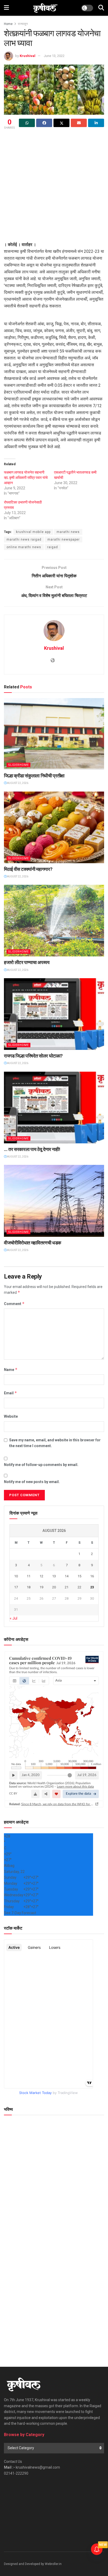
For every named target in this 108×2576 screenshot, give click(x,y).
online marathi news (24, 547)
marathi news (68, 532)
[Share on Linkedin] (96, 123)
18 (29, 1587)
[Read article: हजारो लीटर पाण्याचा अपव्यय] (54, 921)
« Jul (13, 1618)
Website (11, 1416)
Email (10, 1393)
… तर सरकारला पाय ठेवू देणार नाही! (32, 1149)
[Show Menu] (6, 8)
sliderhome (18, 765)
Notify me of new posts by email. (32, 1482)
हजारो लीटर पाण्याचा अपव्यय (27, 962)
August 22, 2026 (17, 783)
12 (41, 1576)
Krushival (28, 56)
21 (67, 1587)
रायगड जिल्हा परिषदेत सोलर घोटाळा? (33, 1056)
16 (92, 1576)
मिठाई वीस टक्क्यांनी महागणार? (28, 869)
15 (79, 1576)
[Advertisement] (54, 187)
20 (54, 1587)
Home (8, 24)
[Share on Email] (79, 123)
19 (41, 1587)
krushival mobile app (33, 532)
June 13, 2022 (54, 56)
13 (54, 1576)
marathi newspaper (64, 540)
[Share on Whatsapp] (27, 123)
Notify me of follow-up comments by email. (41, 1465)
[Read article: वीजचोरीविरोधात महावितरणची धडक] (54, 1201)
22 (79, 1587)
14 (67, 1576)
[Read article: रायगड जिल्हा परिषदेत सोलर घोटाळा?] (54, 1014)
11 (29, 1576)
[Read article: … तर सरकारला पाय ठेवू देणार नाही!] (54, 1108)
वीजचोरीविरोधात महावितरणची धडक (33, 1243)
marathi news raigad (24, 540)
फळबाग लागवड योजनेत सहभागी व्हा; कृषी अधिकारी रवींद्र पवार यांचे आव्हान (26, 478)
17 (16, 1587)
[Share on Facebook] (44, 123)
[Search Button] (101, 8)
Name (11, 1370)
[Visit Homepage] (45, 8)
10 (16, 1576)
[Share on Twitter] (61, 123)
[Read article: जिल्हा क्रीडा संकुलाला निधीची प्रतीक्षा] (54, 734)
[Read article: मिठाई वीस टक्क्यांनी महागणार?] (54, 827)
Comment (14, 1304)
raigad (53, 547)
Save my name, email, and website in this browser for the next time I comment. (55, 1443)
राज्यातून (23, 24)
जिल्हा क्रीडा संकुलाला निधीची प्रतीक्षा (34, 776)
